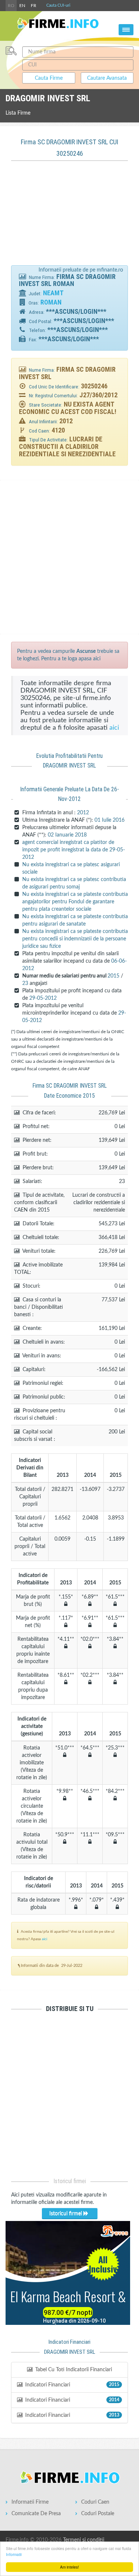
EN (22, 6)
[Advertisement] (70, 217)
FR (34, 6)
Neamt (53, 293)
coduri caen (95, 2502)
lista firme (18, 113)
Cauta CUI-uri (58, 5)
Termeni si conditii (84, 2540)
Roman (51, 302)
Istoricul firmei (66, 2214)
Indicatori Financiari (72, 2385)
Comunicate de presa (36, 2514)
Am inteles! (69, 2567)
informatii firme (30, 2502)
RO (11, 6)
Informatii (14, 2554)
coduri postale (98, 2514)
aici (114, 728)
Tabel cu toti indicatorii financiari (73, 2370)
